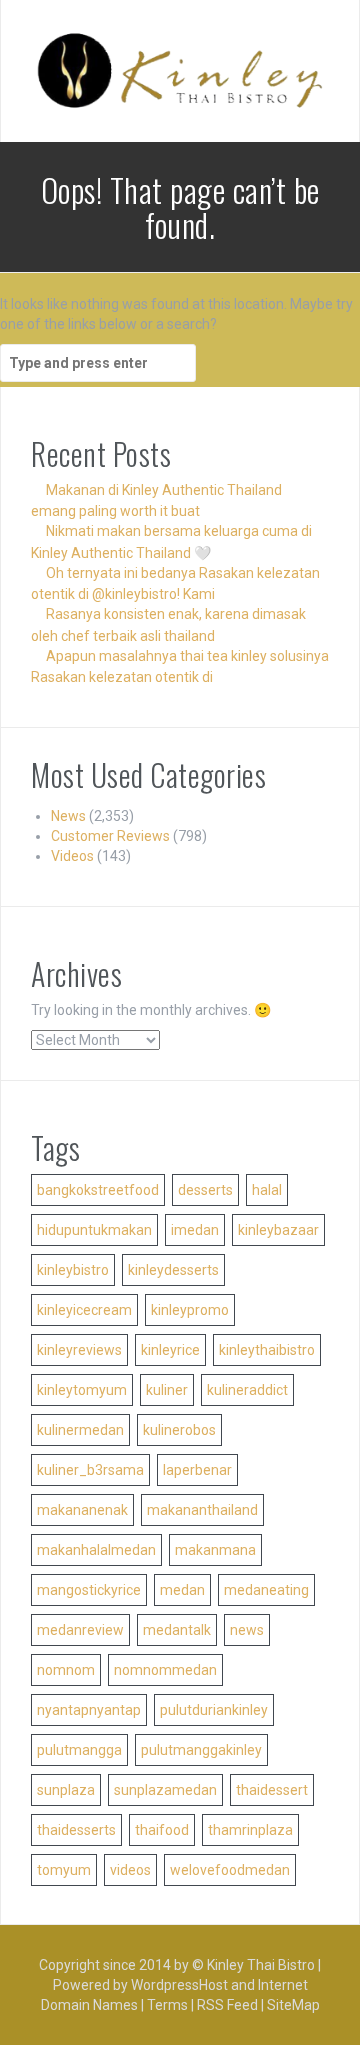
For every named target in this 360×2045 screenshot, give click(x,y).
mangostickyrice (89, 1590)
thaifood (162, 1830)
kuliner (167, 1390)
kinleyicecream (84, 1310)
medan (182, 1590)
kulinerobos (179, 1430)
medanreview (80, 1630)
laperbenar (197, 1470)
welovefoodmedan (230, 1870)
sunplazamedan (165, 1790)
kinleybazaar (278, 1230)
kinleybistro (73, 1270)
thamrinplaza (250, 1830)
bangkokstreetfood (98, 1190)
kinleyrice (170, 1350)
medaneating (266, 1590)
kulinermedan (80, 1430)
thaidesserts (76, 1830)
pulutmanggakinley (201, 1750)
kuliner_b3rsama (90, 1470)
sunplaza (66, 1790)
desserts (205, 1190)
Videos (72, 856)
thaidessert (272, 1790)
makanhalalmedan (96, 1550)
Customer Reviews (110, 836)
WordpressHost (179, 1985)
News (68, 816)
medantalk (177, 1630)
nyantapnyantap (89, 1710)
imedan (195, 1230)
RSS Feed (227, 2005)
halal (267, 1190)
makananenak (82, 1510)
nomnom (66, 1670)
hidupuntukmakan (94, 1230)
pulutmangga (79, 1750)
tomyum (64, 1870)
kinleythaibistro (267, 1350)
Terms (167, 2005)
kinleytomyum (82, 1390)
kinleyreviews (79, 1350)
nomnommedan (165, 1670)
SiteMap (293, 2005)
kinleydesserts (173, 1270)
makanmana (215, 1550)
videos (130, 1870)
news (247, 1630)
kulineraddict (247, 1390)
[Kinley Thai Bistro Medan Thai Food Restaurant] (180, 70)
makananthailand (202, 1510)
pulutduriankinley (214, 1710)
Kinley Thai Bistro (261, 1965)
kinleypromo (190, 1310)
